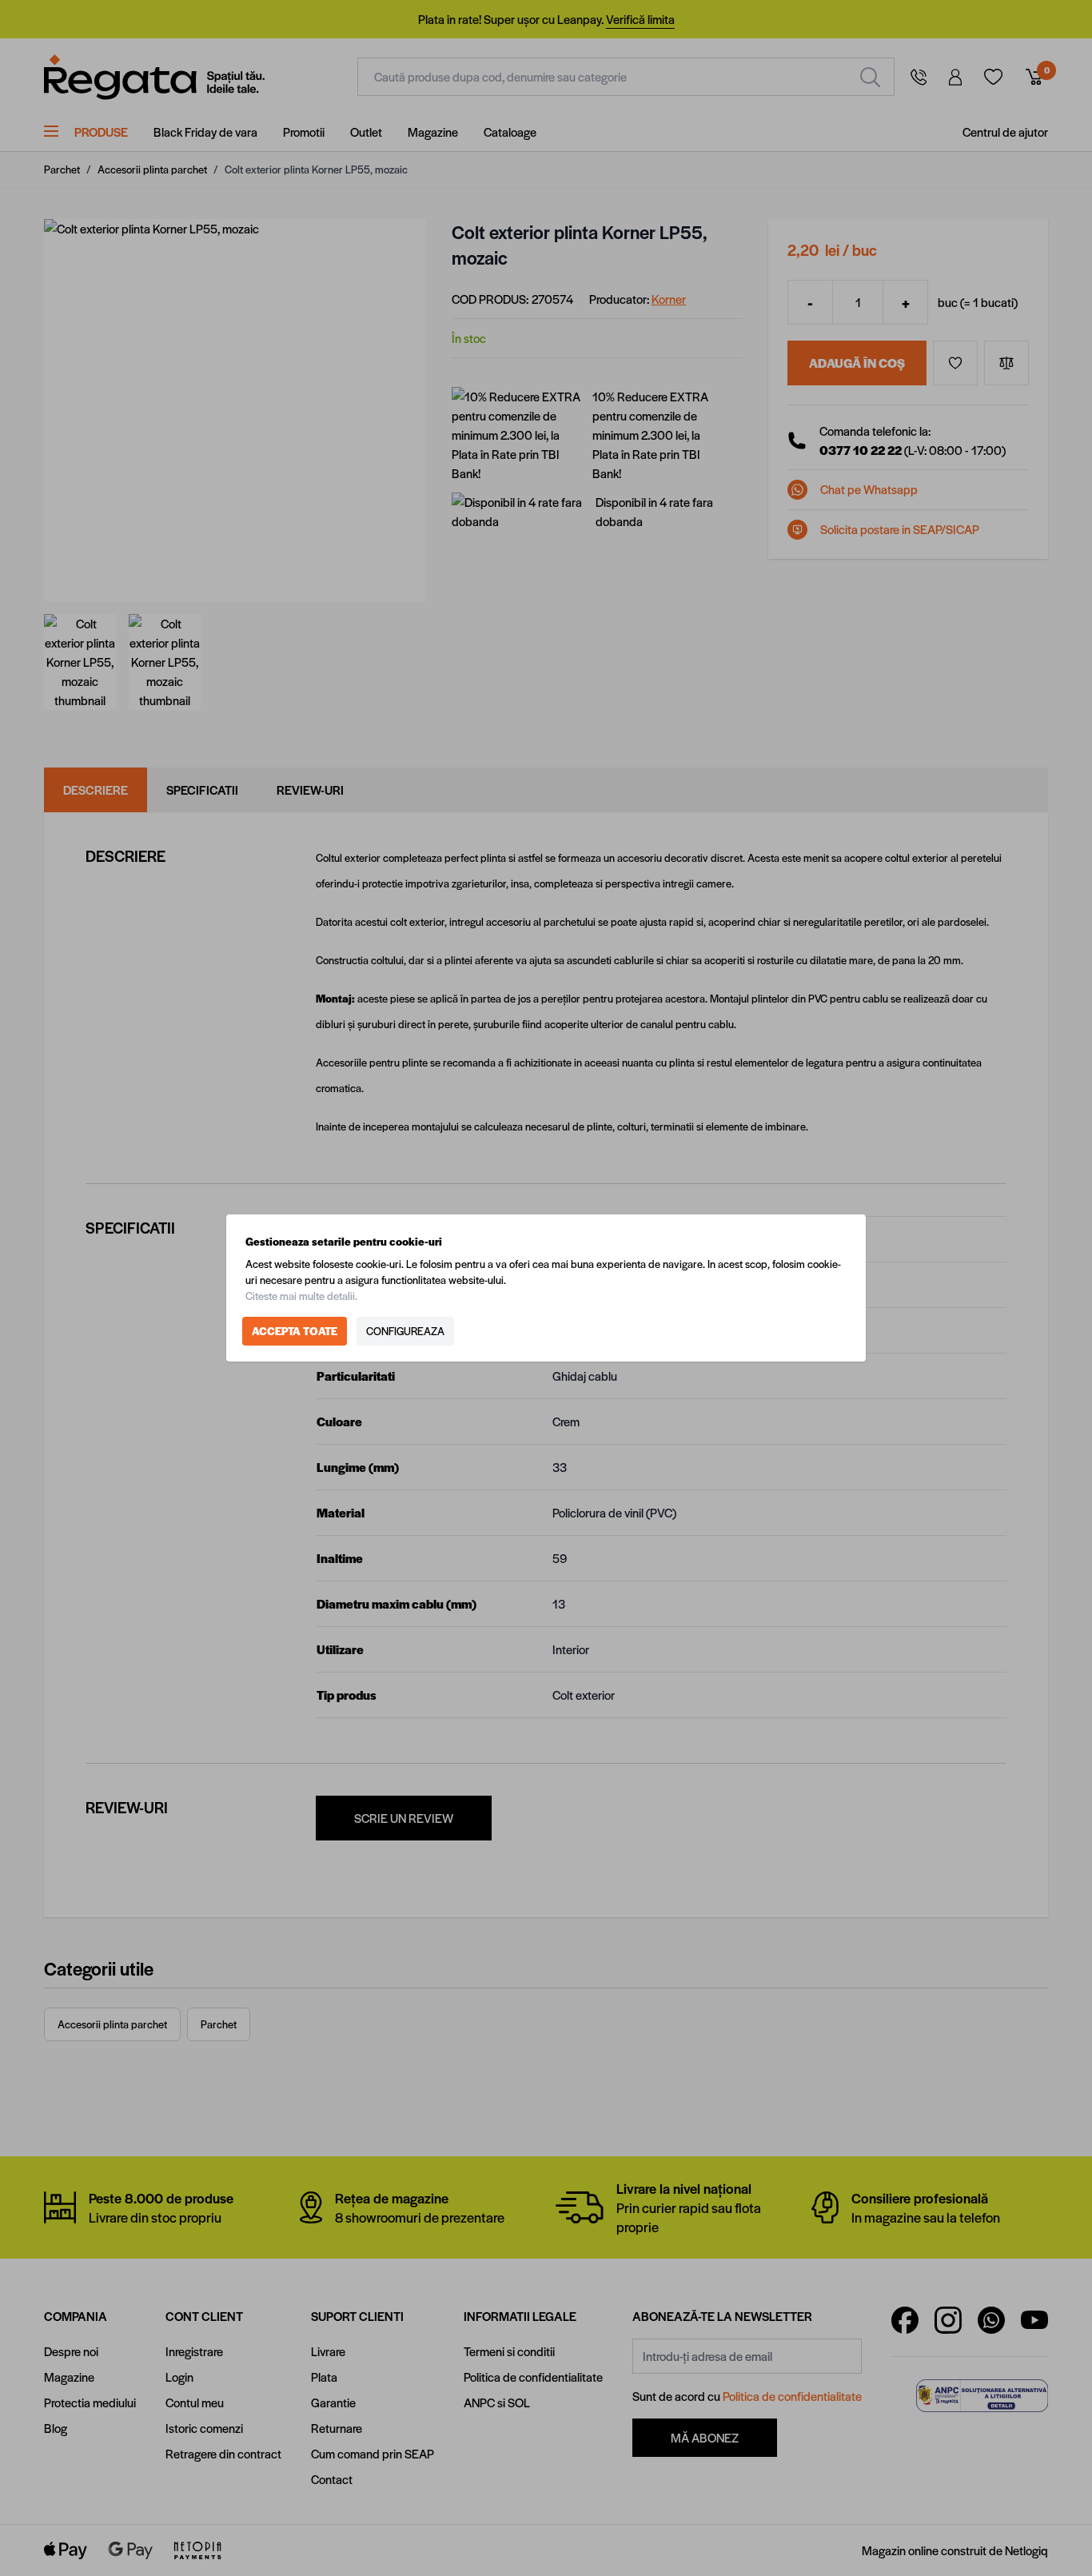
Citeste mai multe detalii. (301, 1296)
